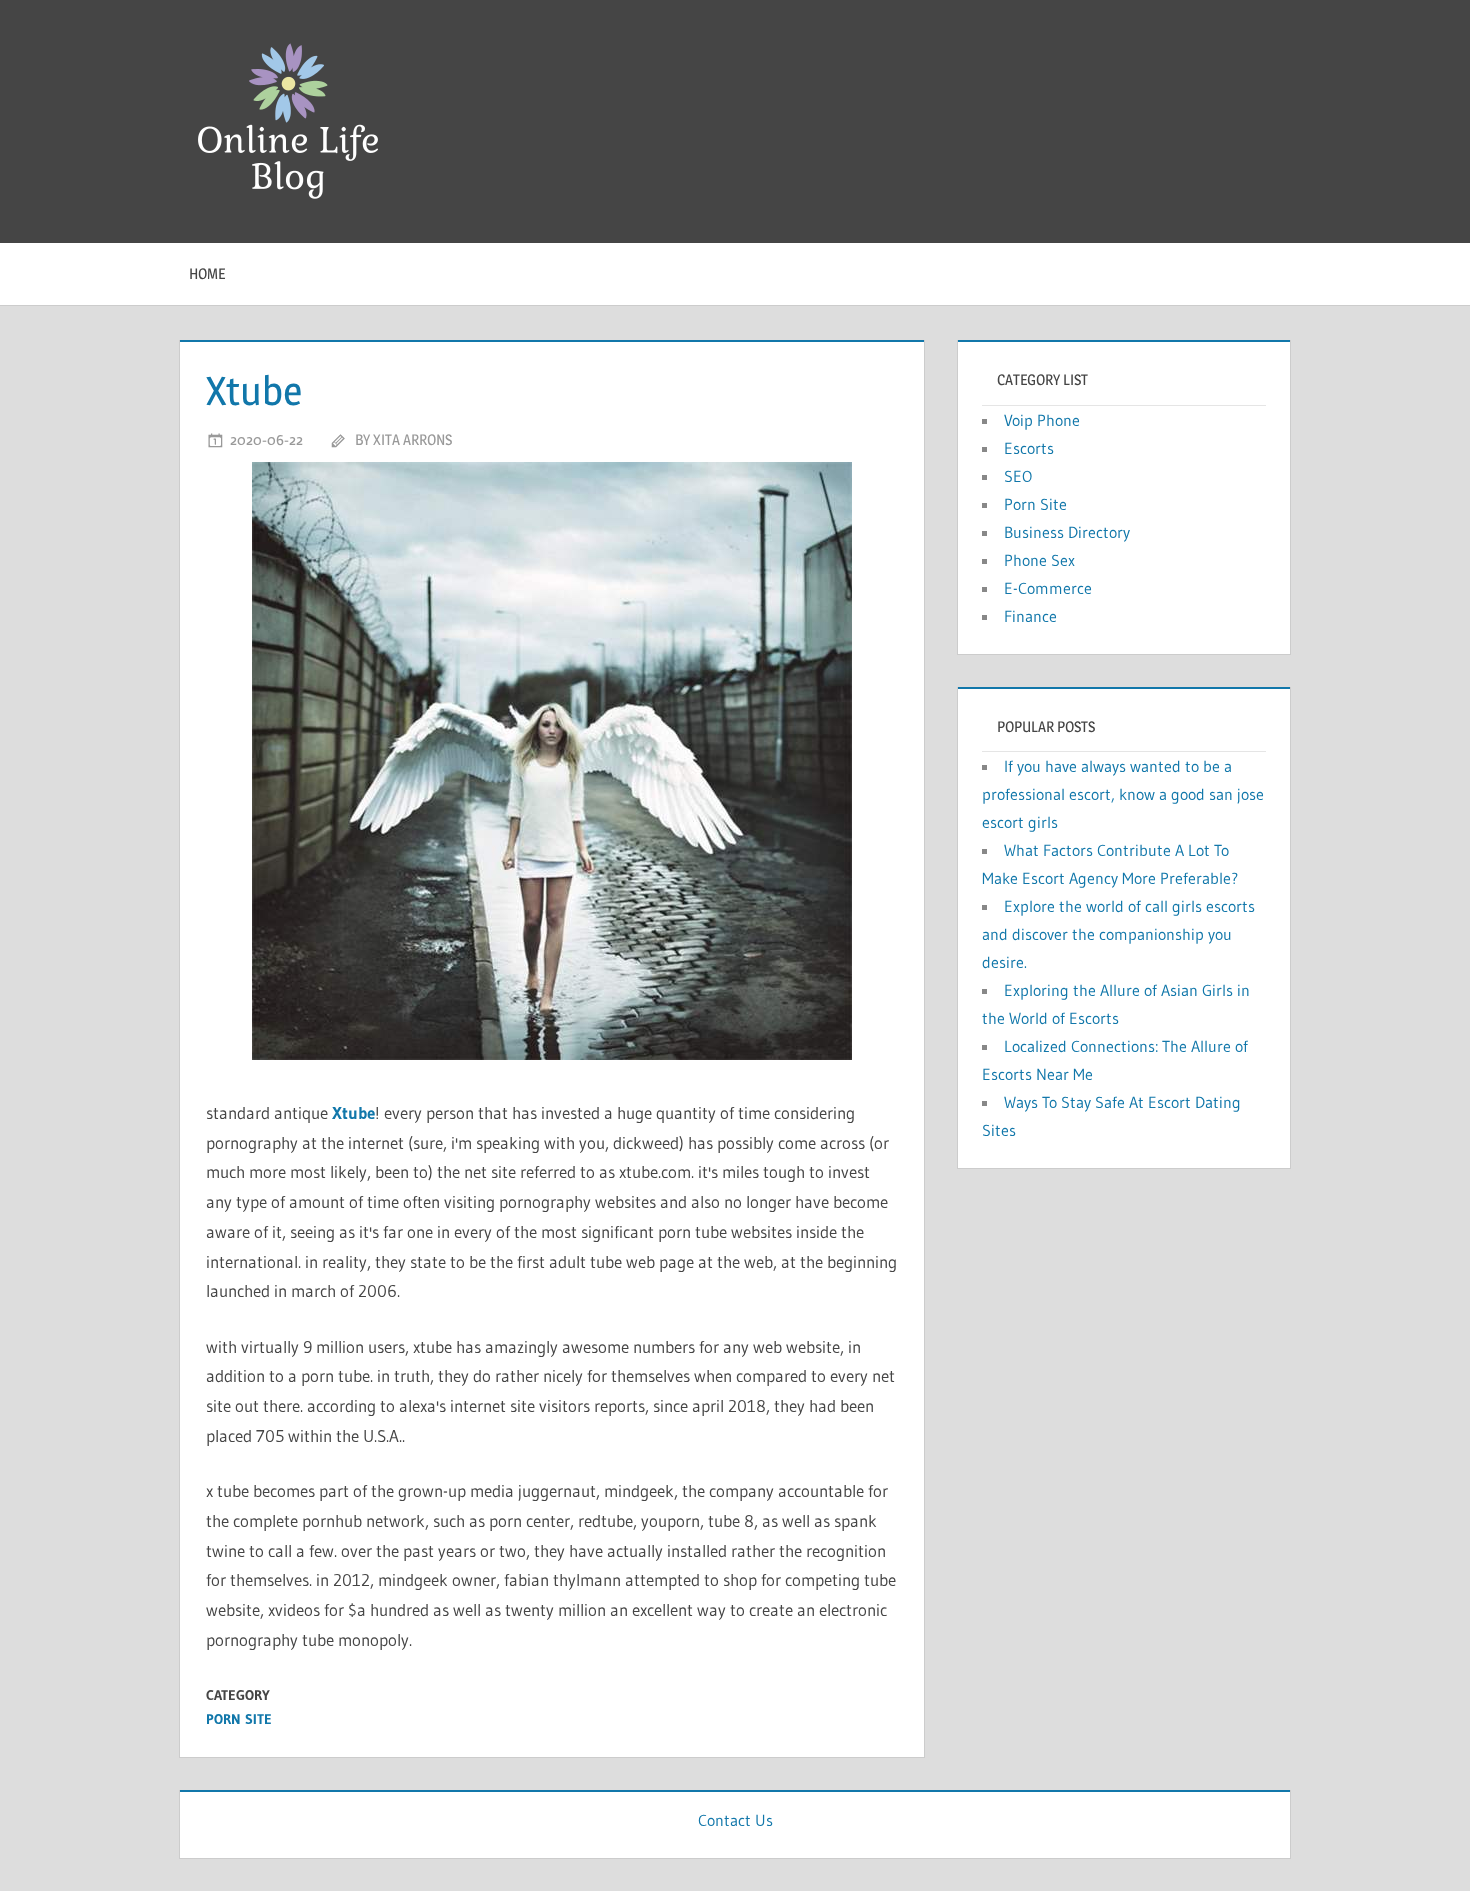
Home (207, 273)
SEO (1018, 476)
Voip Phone (1042, 420)
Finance (1030, 616)
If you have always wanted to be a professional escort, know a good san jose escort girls (1123, 794)
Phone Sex (1039, 560)
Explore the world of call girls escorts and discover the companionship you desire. (1118, 934)
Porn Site (239, 1719)
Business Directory (1067, 532)
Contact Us (735, 1820)
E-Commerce (1048, 588)
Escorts (1029, 448)
